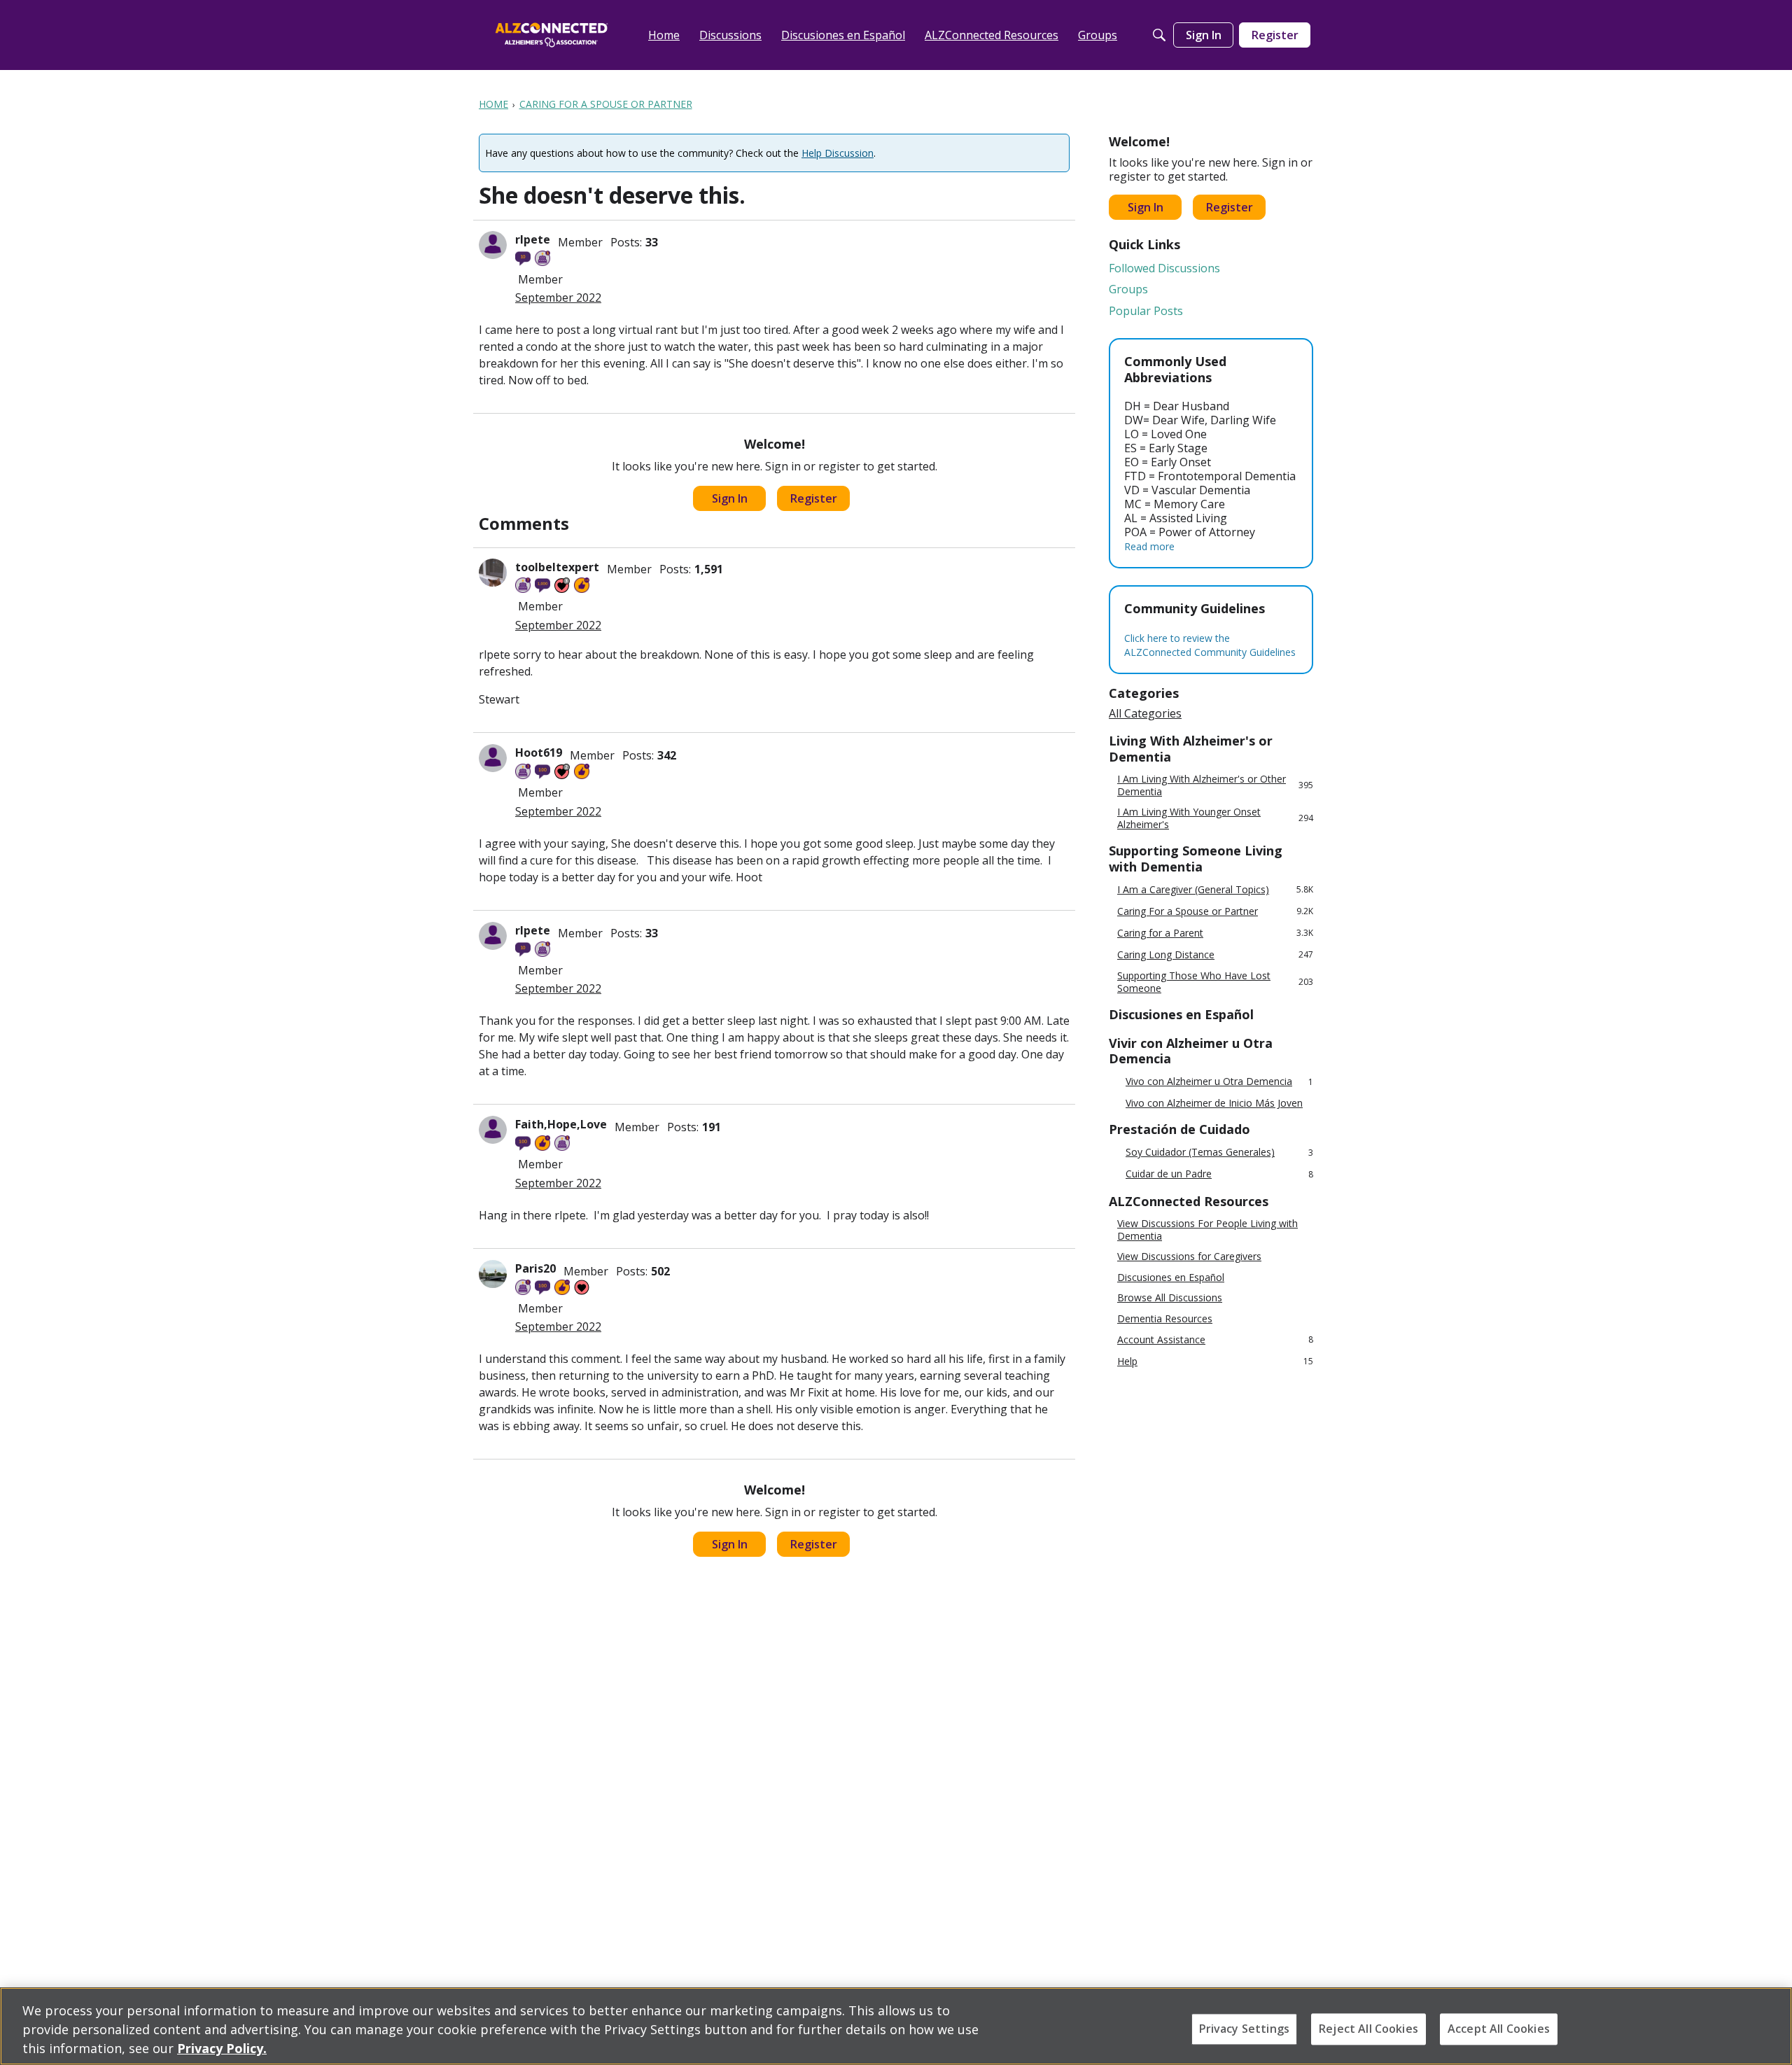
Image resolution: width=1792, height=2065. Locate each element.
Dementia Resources (1165, 1319)
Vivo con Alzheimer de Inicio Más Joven (1214, 1103)
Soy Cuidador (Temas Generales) (1219, 1153)
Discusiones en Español (1171, 1277)
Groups (1128, 289)
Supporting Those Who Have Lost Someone (1215, 982)
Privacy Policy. (222, 2048)
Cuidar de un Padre (1219, 1174)
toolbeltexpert (557, 567)
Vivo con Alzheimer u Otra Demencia (1219, 1082)
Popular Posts (1146, 311)
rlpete (533, 239)
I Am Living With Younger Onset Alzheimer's (1215, 818)
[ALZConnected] (552, 35)
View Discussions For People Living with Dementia (1207, 1230)
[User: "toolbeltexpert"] (493, 573)
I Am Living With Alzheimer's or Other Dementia (1215, 785)
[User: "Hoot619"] (493, 758)
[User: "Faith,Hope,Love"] (493, 1130)
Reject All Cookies (1368, 2029)
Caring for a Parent (1215, 933)
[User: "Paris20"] (493, 1274)
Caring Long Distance (1215, 954)
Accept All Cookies (1499, 2029)
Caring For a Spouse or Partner (1215, 911)
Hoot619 (539, 752)
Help (1215, 1361)
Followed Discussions (1164, 268)
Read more (1149, 546)
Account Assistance (1215, 1339)
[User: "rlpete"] (493, 245)
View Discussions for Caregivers (1189, 1256)
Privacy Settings (1245, 2029)
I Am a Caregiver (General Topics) (1215, 889)
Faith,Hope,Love (561, 1124)
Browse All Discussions (1170, 1298)
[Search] (1159, 35)
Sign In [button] (730, 498)
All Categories (1145, 713)
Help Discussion (838, 153)
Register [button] (814, 498)
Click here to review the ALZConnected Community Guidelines (1210, 645)
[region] (896, 2026)
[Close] (1770, 2024)
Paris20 (535, 1268)
